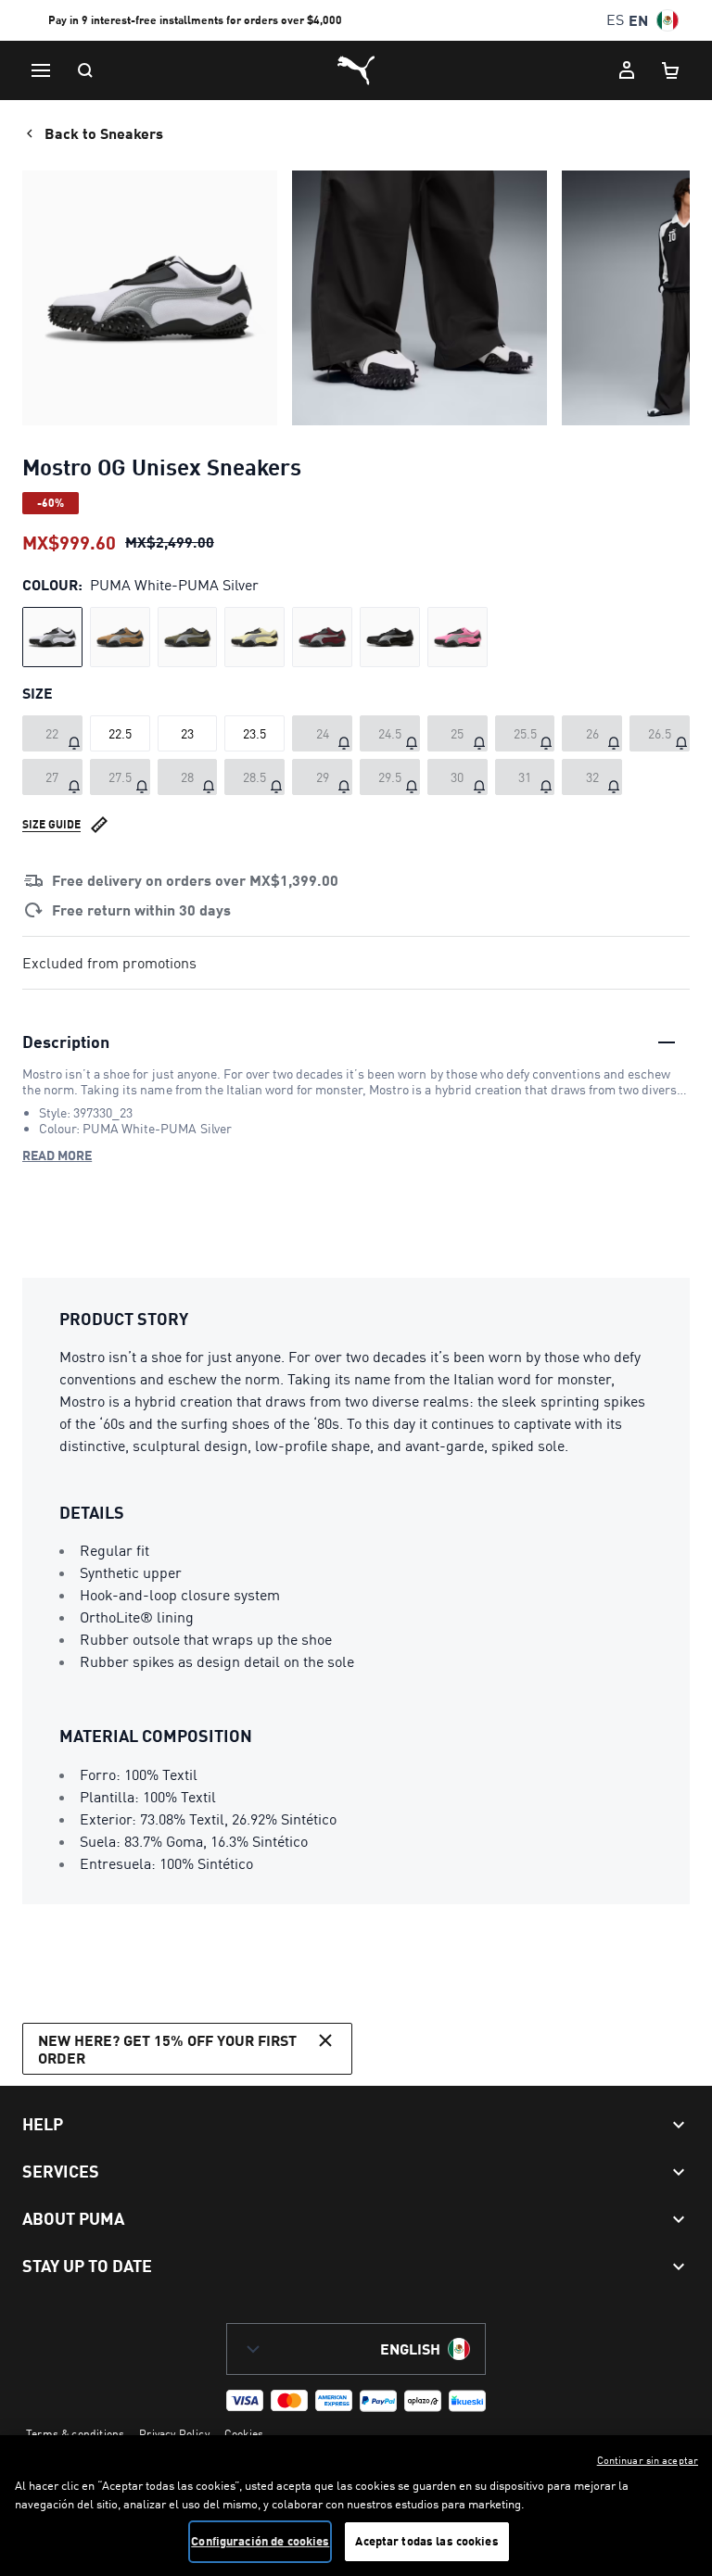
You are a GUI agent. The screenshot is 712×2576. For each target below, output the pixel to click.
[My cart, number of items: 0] (671, 70)
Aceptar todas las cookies (426, 2541)
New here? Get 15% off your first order (167, 2049)
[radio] (52, 637)
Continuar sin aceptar (648, 2460)
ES (615, 20)
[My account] (627, 70)
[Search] (85, 70)
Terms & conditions (75, 2434)
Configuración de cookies (260, 2541)
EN (638, 20)
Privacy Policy (174, 2434)
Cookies (244, 2434)
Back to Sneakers (104, 133)
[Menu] (41, 70)
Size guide (51, 824)
